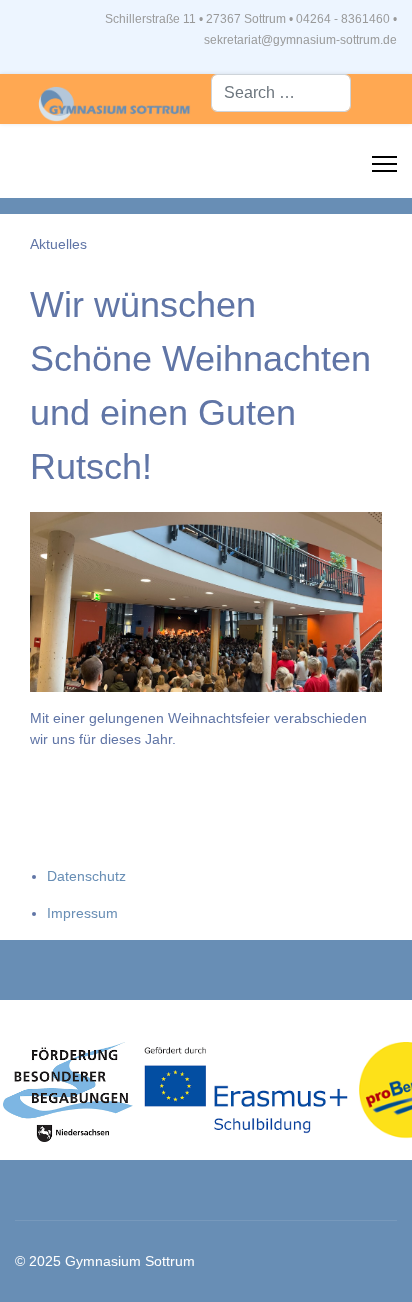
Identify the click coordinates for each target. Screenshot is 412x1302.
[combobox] (281, 93)
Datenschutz (86, 876)
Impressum (82, 913)
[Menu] (384, 164)
